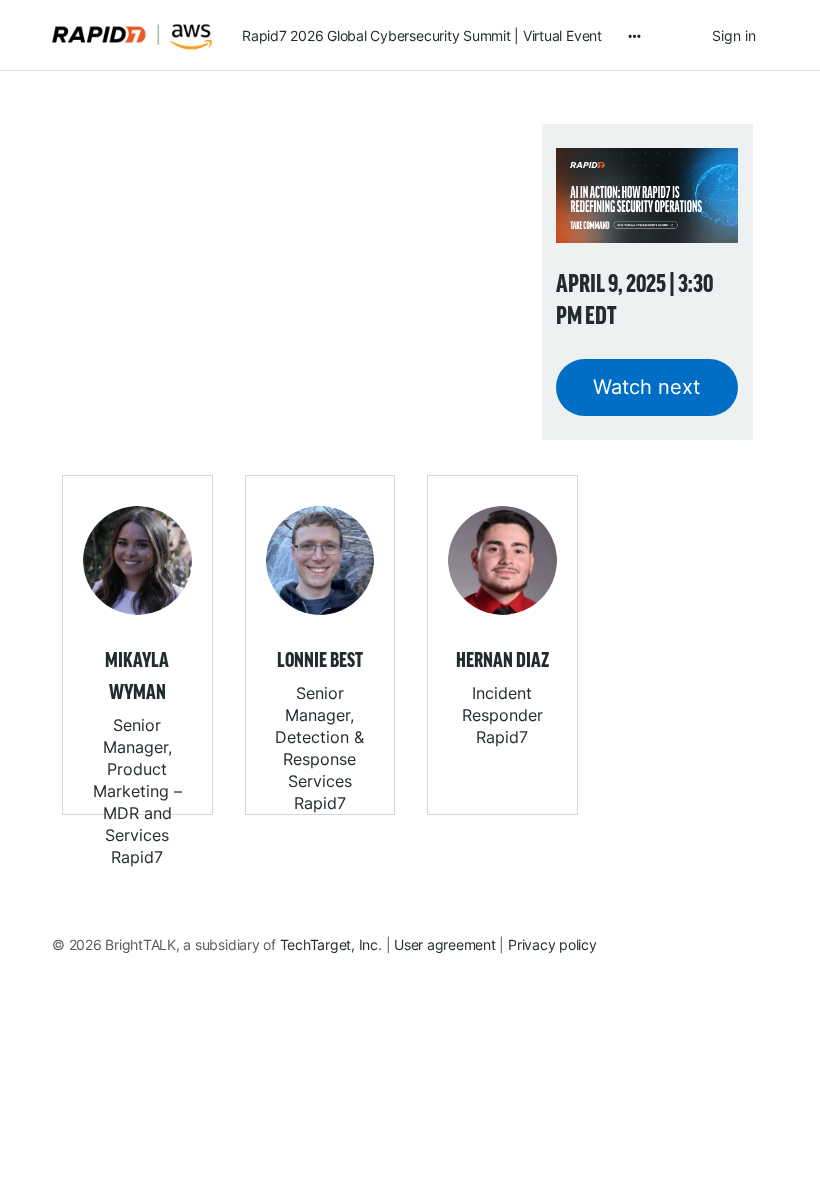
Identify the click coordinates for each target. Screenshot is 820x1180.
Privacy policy (552, 944)
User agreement (445, 944)
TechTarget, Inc (329, 944)
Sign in (734, 35)
